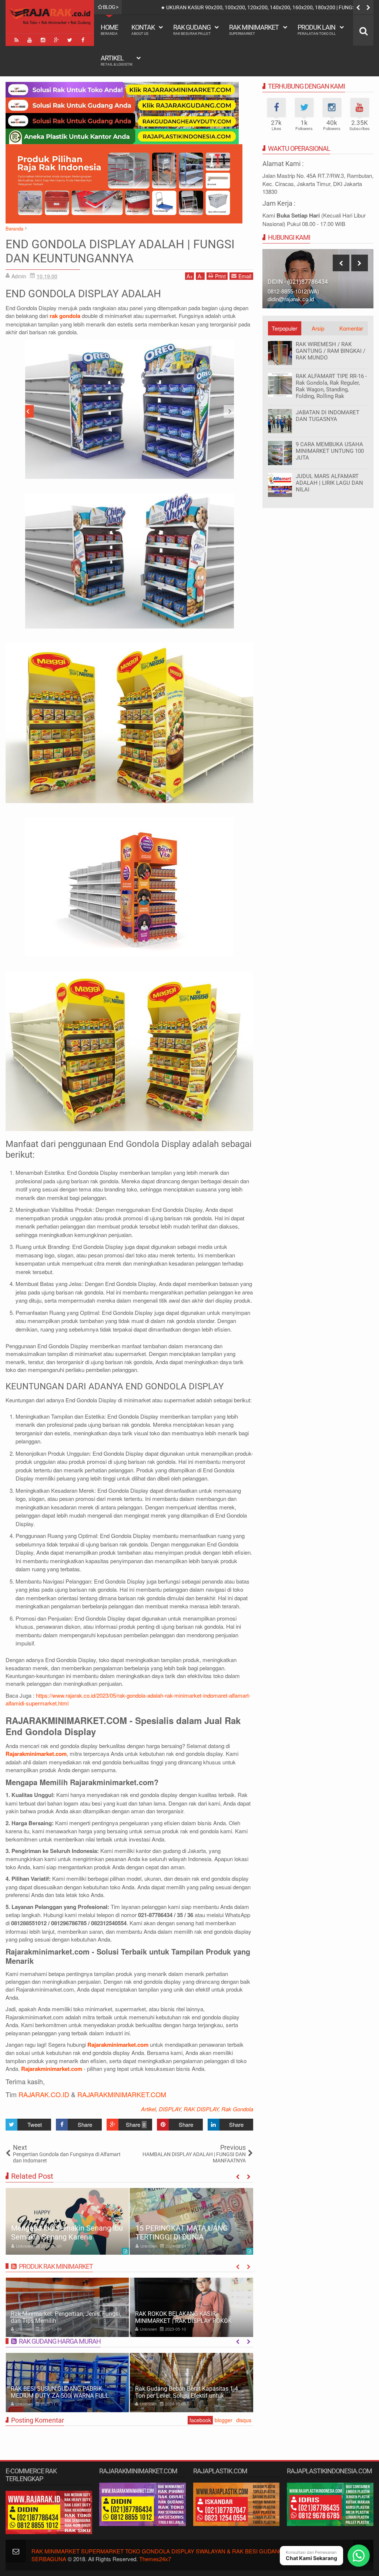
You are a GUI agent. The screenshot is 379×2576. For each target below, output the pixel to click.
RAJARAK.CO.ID (44, 2094)
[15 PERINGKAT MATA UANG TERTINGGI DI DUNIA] (67, 2221)
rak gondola (65, 316)
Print (220, 276)
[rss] (16, 40)
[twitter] (70, 40)
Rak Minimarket (254, 29)
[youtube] (30, 40)
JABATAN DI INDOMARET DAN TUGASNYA (328, 416)
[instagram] (43, 40)
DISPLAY (170, 2109)
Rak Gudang (192, 29)
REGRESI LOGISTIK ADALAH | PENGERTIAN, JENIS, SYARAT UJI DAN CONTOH (244, 7)
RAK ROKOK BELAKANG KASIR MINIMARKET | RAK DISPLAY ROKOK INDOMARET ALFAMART (59, 2321)
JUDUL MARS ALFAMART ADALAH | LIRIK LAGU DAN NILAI (329, 483)
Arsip (318, 328)
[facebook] (83, 40)
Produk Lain (317, 29)
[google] (56, 40)
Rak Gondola (237, 2109)
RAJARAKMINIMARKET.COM (122, 2094)
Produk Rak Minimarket (56, 2266)
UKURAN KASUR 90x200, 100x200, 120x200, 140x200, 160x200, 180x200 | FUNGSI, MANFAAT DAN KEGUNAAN (182, 2224)
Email (245, 276)
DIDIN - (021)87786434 (298, 282)
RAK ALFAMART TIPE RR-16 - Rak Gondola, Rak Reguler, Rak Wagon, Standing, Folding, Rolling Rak (331, 386)
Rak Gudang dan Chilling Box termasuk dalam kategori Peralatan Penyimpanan (187, 2392)
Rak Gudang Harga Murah (60, 2341)
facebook (200, 2420)
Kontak (143, 29)
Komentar (351, 328)
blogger (224, 2420)
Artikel (117, 60)
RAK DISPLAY (201, 2109)
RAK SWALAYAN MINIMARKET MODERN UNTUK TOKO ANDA (188, 2317)
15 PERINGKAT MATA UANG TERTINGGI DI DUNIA (57, 2232)
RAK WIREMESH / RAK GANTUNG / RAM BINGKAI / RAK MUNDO (331, 351)
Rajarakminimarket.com (36, 1754)
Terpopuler (284, 328)
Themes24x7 (155, 2559)
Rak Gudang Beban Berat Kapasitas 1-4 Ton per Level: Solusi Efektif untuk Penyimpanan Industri (62, 2396)
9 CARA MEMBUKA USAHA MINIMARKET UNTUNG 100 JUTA (330, 451)
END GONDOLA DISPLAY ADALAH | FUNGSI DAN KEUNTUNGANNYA (120, 251)
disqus (244, 2420)
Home (109, 29)
